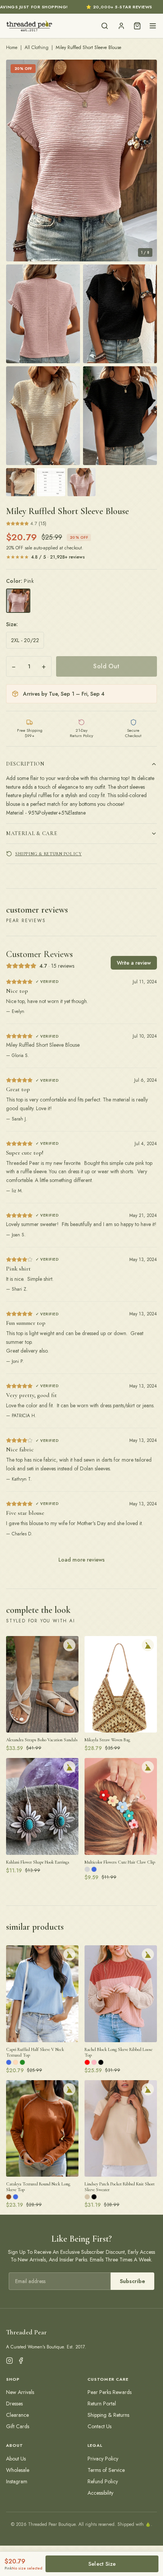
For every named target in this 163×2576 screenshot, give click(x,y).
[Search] (105, 26)
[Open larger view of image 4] (43, 416)
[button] (81, 161)
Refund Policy (103, 2481)
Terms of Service (106, 2470)
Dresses (14, 2404)
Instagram (17, 2481)
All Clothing (37, 47)
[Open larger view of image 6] (20, 482)
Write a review (134, 963)
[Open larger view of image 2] (43, 314)
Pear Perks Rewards (110, 2392)
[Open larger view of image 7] (51, 482)
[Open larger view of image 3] (120, 314)
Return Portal (102, 2404)
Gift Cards (18, 2426)
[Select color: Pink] (18, 601)
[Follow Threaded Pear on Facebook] (21, 2361)
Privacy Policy (103, 2459)
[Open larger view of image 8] (82, 482)
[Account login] (121, 26)
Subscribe (132, 2281)
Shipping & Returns (108, 2415)
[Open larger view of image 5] (120, 416)
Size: (12, 624)
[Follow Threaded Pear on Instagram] (9, 2361)
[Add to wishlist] (69, 1645)
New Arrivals (20, 2392)
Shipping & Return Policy (48, 854)
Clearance (17, 2415)
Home (12, 47)
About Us (16, 2459)
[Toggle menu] (153, 26)
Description (25, 764)
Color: (20, 581)
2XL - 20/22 (25, 640)
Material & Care (32, 833)
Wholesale (18, 2470)
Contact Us (100, 2426)
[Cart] (137, 26)
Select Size (102, 2564)
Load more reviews (81, 1560)
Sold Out (106, 666)
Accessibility (100, 2493)
